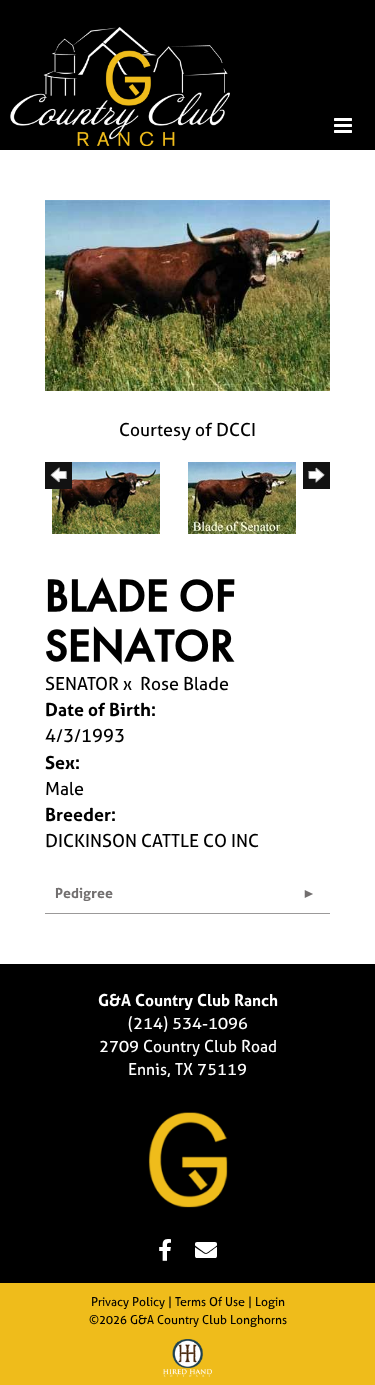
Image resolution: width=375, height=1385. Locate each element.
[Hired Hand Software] (188, 1361)
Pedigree (84, 892)
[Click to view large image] (187, 293)
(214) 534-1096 (188, 1023)
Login (270, 1302)
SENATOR (82, 683)
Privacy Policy (128, 1302)
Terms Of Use (210, 1302)
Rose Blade (184, 683)
